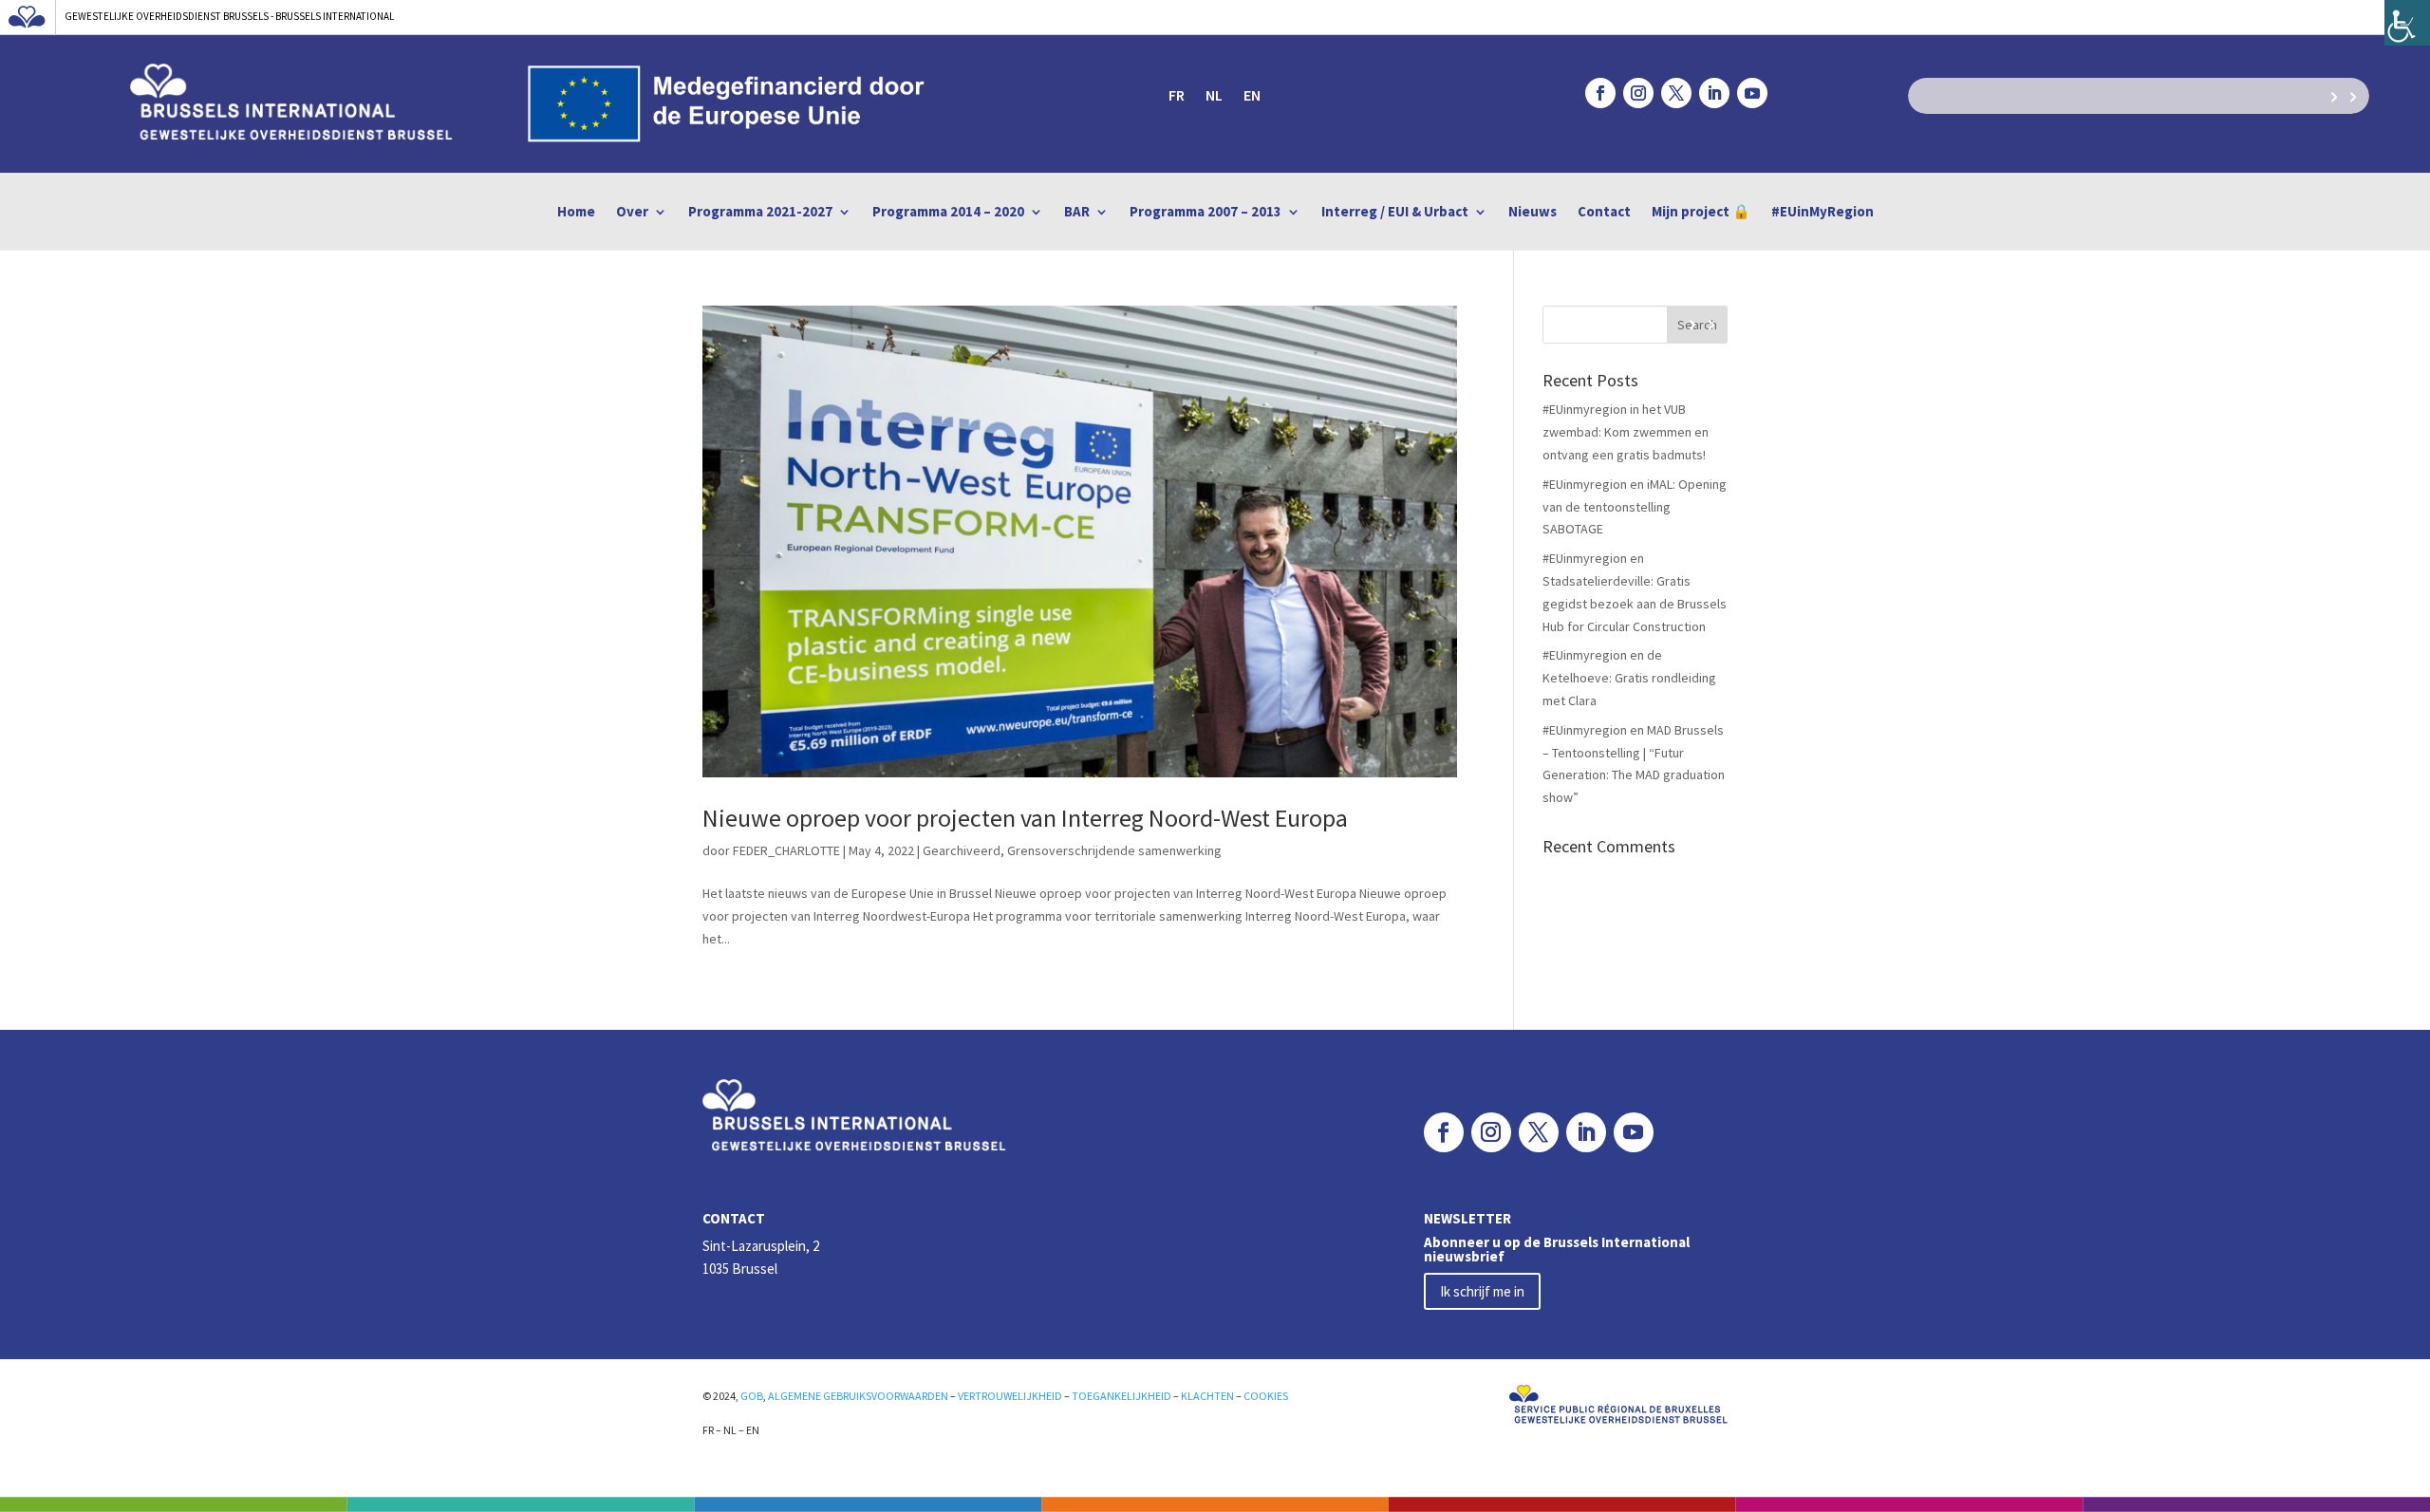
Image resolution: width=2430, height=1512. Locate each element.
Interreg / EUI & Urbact (1395, 212)
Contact (1604, 212)
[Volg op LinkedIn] (1714, 93)
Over (632, 212)
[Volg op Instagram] (1638, 93)
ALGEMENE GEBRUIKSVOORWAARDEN (858, 1396)
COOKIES (1266, 1396)
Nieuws (1533, 212)
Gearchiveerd (962, 850)
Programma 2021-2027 (760, 212)
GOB (752, 1396)
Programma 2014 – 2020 (948, 212)
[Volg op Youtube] (1752, 93)
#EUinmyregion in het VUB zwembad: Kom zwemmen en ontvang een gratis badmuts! (1626, 432)
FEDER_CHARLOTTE (786, 850)
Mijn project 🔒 (1701, 212)
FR (1177, 96)
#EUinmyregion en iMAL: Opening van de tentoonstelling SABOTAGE (1635, 507)
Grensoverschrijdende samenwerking (1114, 850)
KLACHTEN (1207, 1396)
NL (1214, 96)
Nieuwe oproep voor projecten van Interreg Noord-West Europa (1025, 818)
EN (1252, 96)
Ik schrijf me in (1482, 1291)
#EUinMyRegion (1822, 212)
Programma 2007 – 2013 (1206, 212)
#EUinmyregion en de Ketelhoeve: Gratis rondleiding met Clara (1629, 678)
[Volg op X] (1676, 93)
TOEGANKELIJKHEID (1122, 1396)
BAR (1077, 212)
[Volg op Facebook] (1600, 93)
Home (576, 212)
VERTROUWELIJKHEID (1010, 1396)
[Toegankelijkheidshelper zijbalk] (2407, 23)
